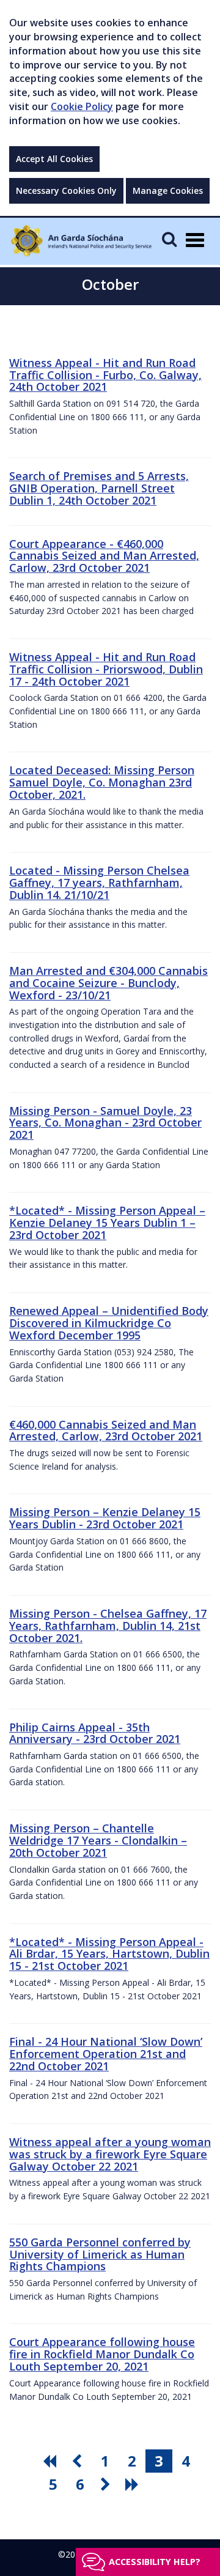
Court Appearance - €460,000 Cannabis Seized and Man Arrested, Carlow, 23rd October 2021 (104, 556)
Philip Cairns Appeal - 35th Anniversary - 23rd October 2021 (95, 1733)
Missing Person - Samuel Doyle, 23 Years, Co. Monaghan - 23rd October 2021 (105, 1123)
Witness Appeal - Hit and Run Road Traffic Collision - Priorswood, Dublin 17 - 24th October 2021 (106, 669)
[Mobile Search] (169, 239)
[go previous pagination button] (78, 2461)
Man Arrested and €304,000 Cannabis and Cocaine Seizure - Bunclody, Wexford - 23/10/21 (108, 983)
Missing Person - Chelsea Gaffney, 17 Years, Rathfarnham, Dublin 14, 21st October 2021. (108, 1626)
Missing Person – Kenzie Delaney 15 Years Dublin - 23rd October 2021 (105, 1518)
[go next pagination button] (107, 2484)
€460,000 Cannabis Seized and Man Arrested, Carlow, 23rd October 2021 (106, 1430)
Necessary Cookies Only (66, 191)
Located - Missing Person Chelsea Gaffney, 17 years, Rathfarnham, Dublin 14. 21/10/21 (99, 883)
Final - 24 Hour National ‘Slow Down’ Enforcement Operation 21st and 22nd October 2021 (106, 2054)
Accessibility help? (155, 2562)
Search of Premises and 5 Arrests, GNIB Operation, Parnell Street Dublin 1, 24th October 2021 (99, 488)
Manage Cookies (168, 191)
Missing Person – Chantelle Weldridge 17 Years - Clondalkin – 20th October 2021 (98, 1840)
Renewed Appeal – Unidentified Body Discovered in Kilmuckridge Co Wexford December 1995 (109, 1323)
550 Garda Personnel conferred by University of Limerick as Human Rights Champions (100, 2254)
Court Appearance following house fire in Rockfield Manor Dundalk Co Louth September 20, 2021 (102, 2354)
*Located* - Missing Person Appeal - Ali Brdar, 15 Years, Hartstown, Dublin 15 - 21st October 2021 (109, 1954)
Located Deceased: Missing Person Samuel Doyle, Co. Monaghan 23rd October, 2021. (102, 782)
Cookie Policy (82, 106)
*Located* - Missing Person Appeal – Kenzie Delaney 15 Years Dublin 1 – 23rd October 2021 (107, 1223)
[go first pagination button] (51, 2461)
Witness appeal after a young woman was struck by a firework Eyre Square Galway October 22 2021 (110, 2154)
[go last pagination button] (134, 2484)
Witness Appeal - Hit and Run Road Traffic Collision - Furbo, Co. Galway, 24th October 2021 (105, 375)
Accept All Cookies (54, 159)
